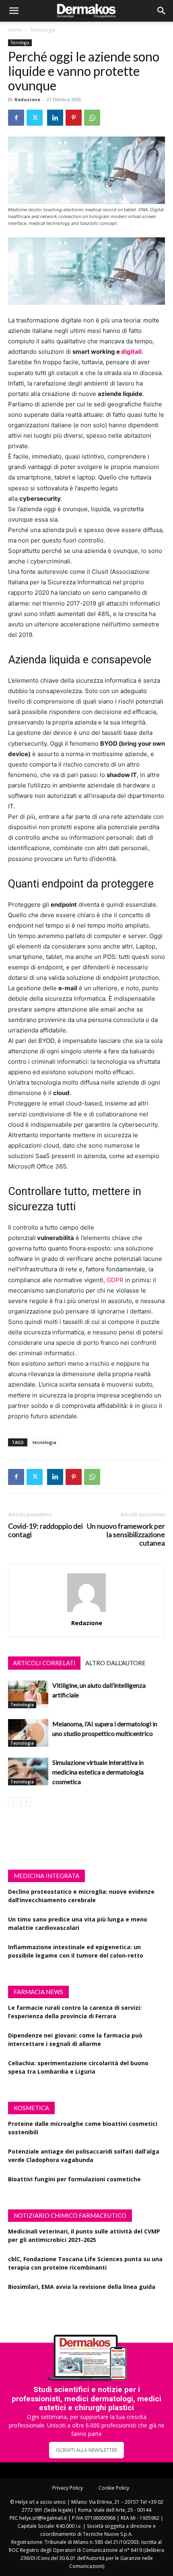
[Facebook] (16, 118)
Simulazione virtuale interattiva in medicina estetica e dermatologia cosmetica (98, 1772)
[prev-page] (13, 1802)
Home (15, 30)
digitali (131, 352)
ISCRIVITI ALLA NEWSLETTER (86, 2450)
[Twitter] (35, 118)
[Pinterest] (74, 118)
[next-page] (26, 1802)
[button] (14, 11)
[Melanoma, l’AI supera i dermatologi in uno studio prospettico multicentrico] (28, 1733)
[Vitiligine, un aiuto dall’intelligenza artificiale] (28, 1694)
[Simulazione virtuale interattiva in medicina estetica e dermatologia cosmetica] (28, 1771)
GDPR (115, 1280)
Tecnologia (42, 30)
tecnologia (44, 1442)
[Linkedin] (55, 118)
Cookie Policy (114, 2488)
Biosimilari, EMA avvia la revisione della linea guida (82, 2287)
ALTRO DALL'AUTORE (115, 1663)
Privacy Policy (68, 2488)
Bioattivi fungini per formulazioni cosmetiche (74, 2179)
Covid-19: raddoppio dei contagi (45, 1530)
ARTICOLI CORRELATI (44, 1663)
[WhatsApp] (92, 118)
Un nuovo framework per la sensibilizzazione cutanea (126, 1535)
